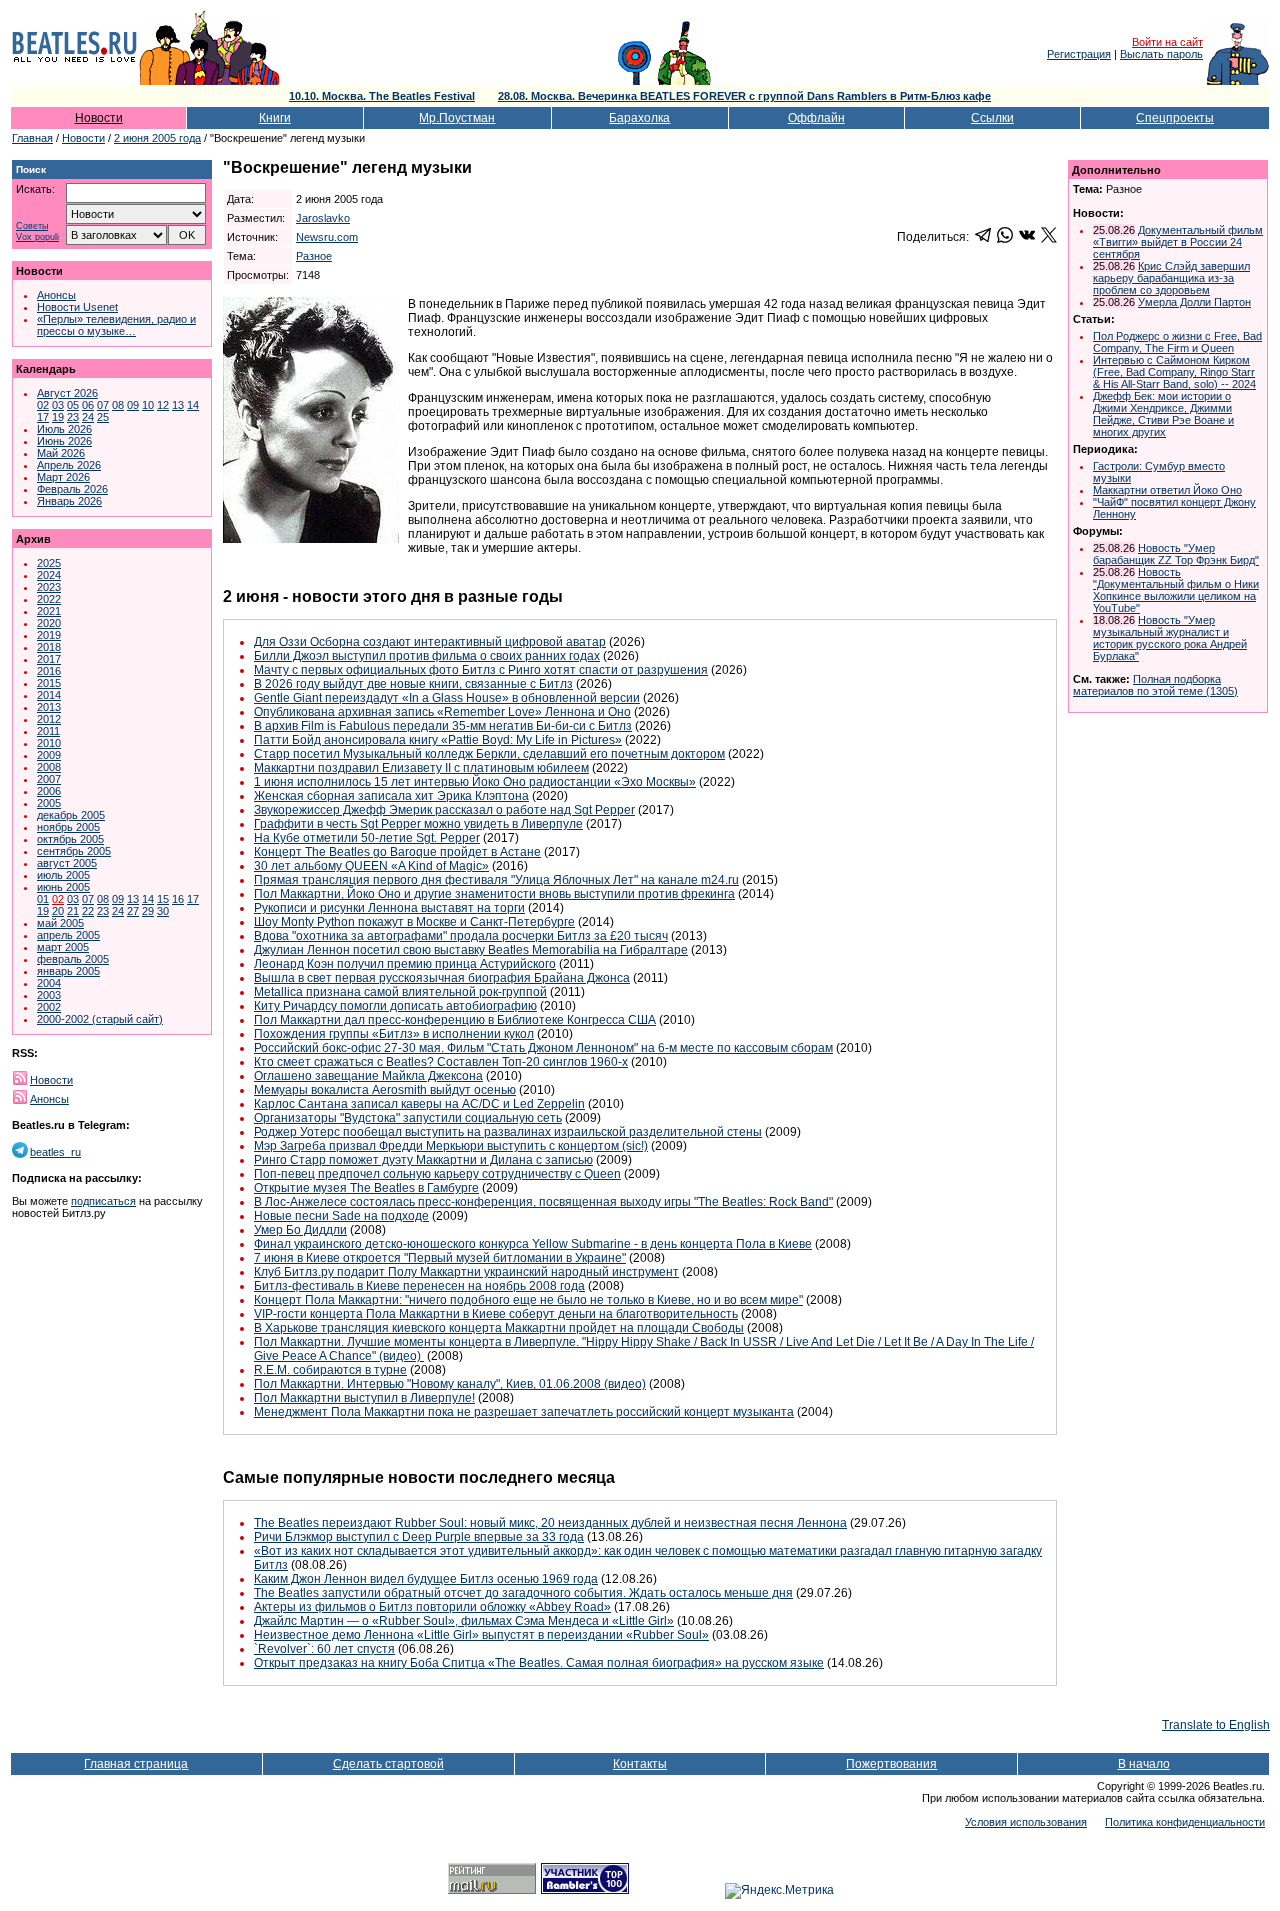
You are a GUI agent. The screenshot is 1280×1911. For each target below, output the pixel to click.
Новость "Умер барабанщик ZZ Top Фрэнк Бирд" (1176, 554)
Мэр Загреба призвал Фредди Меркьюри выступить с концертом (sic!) (451, 1146)
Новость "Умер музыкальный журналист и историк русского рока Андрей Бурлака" (1170, 638)
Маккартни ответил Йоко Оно (1167, 490)
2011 (48, 731)
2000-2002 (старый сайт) (100, 1019)
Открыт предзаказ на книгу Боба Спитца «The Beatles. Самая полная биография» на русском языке (539, 1663)
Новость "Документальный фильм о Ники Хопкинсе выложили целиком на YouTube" (1176, 590)
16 (178, 899)
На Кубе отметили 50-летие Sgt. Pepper (367, 838)
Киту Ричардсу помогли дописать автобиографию (395, 1006)
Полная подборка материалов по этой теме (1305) (1155, 685)
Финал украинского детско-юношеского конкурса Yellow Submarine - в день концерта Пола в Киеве (533, 1244)
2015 (49, 683)
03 (58, 405)
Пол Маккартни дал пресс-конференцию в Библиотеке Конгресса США (455, 1020)
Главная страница (136, 1764)
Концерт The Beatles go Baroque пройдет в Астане (397, 852)
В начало (1144, 1764)
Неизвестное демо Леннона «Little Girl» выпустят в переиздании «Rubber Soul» (481, 1635)
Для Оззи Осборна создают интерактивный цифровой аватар (430, 642)
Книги (275, 118)
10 (148, 405)
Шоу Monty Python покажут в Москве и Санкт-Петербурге (414, 922)
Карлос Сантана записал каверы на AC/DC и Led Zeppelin (419, 1104)
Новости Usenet (77, 307)
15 (163, 899)
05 (73, 405)
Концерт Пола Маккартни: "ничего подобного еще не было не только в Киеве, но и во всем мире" (528, 1300)
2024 (49, 575)
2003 (49, 995)
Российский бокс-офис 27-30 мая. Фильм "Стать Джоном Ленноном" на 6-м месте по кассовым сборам (543, 1048)
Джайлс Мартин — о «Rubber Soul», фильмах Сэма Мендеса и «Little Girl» (464, 1621)
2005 (49, 803)
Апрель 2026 (69, 465)
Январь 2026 (69, 501)
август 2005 (67, 863)
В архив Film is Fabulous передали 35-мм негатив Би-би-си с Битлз (443, 726)
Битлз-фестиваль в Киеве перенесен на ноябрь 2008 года (419, 1286)
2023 (49, 587)
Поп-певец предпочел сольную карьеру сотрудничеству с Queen (437, 1174)
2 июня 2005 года (157, 138)
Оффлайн (816, 118)
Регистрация (1079, 54)
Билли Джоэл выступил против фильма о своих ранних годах (427, 656)
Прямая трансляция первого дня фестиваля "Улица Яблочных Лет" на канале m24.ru (496, 880)
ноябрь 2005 (68, 827)
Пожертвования (891, 1764)
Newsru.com (327, 237)
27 (133, 911)
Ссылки (992, 118)
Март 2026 (63, 477)
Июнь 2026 (64, 441)
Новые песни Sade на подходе (341, 1216)
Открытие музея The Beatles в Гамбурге (366, 1188)
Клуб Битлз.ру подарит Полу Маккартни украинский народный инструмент (466, 1272)
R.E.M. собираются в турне (330, 1370)
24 (88, 417)
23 (73, 417)
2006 (49, 791)
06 (88, 405)
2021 (49, 611)
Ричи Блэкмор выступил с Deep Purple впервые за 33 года (419, 1537)
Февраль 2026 (72, 489)
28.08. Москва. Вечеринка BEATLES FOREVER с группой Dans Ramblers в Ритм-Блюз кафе (744, 96)
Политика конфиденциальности (1185, 1822)
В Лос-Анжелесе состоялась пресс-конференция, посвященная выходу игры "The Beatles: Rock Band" (543, 1202)
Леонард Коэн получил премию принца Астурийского (405, 964)
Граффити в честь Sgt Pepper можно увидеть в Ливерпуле (418, 824)
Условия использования (1026, 1822)
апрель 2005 (68, 935)
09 (133, 405)
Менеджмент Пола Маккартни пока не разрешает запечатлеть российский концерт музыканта (524, 1412)
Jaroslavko (323, 218)
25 (103, 417)
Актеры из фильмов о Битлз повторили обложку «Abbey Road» (432, 1607)
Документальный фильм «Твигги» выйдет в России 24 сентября (1178, 242)
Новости (99, 118)
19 (58, 417)
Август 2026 (67, 393)
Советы (32, 226)
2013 (49, 707)
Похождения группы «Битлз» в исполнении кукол (394, 1034)
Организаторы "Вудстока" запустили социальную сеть (408, 1118)
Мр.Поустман (457, 118)
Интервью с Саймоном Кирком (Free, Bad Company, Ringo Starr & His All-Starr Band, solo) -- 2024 (1174, 372)
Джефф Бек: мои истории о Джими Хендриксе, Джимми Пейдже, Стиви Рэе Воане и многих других (1163, 414)
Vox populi (37, 237)
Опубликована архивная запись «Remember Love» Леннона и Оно (442, 712)
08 (118, 405)
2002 (49, 1007)
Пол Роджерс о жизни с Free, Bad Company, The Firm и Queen (1177, 342)
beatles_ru (55, 1152)
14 (193, 405)
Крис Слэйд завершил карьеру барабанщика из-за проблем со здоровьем (1171, 278)
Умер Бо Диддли (300, 1230)
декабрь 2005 (71, 815)
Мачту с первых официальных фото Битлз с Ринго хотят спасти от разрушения (481, 670)
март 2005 (63, 947)
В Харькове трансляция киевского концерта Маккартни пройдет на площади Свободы (499, 1328)
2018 (49, 647)
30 (163, 911)
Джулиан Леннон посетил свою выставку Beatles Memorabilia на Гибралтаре (471, 950)
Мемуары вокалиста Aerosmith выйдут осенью (385, 1090)
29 (148, 911)
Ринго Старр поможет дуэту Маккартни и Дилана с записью (423, 1160)
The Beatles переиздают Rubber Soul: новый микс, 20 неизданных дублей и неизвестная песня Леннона (550, 1523)
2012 (49, 719)
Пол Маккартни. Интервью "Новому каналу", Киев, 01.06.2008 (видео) (450, 1384)
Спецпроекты (1175, 118)
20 (58, 911)
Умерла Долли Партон (1194, 302)
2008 (49, 767)
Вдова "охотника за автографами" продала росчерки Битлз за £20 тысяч (461, 936)
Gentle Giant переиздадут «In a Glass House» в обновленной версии (447, 698)
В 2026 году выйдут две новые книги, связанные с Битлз (413, 684)
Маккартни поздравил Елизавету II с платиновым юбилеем (421, 768)
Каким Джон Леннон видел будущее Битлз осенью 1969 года (426, 1579)
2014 (49, 695)
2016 (49, 671)
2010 (49, 743)
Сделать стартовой (388, 1764)
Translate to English (1216, 1725)
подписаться (103, 1201)
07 (103, 405)
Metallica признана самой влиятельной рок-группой (400, 992)
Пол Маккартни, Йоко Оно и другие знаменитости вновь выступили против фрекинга (494, 894)
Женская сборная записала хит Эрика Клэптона (391, 796)
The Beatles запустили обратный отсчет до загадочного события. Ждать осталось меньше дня (523, 1593)
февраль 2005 (73, 959)
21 (73, 911)
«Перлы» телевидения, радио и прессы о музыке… (116, 325)
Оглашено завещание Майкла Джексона (368, 1076)
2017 (49, 659)
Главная (32, 138)
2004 (49, 983)
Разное (314, 256)
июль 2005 (63, 875)
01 (43, 899)
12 (163, 405)
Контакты (640, 1764)
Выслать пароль (1161, 54)
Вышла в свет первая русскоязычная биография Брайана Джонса (442, 978)
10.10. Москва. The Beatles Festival (382, 96)
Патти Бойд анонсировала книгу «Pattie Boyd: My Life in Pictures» (438, 740)
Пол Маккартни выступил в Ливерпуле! (364, 1398)
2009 (49, 755)
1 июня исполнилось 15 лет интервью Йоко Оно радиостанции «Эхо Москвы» (475, 782)
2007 (49, 779)
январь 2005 (68, 971)
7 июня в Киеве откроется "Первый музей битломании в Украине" (440, 1258)
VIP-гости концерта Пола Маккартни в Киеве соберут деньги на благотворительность (496, 1314)
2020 (49, 623)
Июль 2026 (64, 429)
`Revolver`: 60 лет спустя (324, 1649)
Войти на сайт (1167, 42)
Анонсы (56, 295)
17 (43, 417)
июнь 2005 (63, 887)
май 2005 (60, 923)
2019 (49, 635)
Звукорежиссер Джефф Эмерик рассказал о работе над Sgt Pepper (444, 810)
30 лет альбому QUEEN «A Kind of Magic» (371, 866)
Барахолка (639, 118)
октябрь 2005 (70, 839)
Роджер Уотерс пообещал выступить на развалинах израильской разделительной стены (508, 1132)
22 (88, 911)
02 (43, 405)
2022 (49, 599)
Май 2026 (61, 453)
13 (178, 405)
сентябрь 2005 (74, 851)
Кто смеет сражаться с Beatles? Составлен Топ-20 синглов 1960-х (441, 1062)
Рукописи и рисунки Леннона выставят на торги (389, 908)
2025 (49, 563)
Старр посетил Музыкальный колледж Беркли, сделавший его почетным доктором (489, 754)
